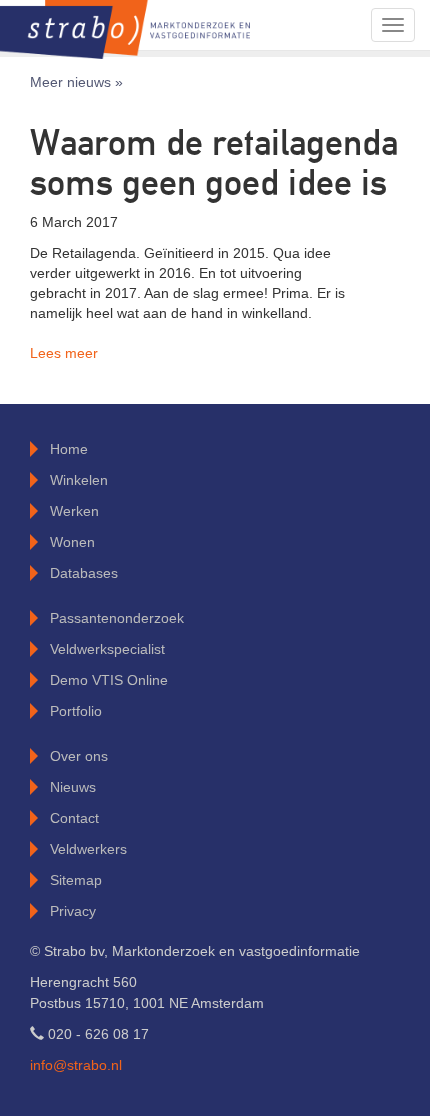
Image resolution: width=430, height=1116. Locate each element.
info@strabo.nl (76, 1065)
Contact (74, 818)
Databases (84, 573)
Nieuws (73, 787)
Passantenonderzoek (117, 618)
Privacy (73, 911)
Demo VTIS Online (109, 680)
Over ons (79, 756)
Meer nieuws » (76, 82)
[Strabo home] (125, 25)
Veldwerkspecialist (107, 649)
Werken (74, 511)
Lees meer (64, 353)
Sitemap (76, 880)
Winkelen (79, 480)
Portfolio (76, 711)
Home (69, 449)
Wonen (72, 542)
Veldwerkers (88, 849)
